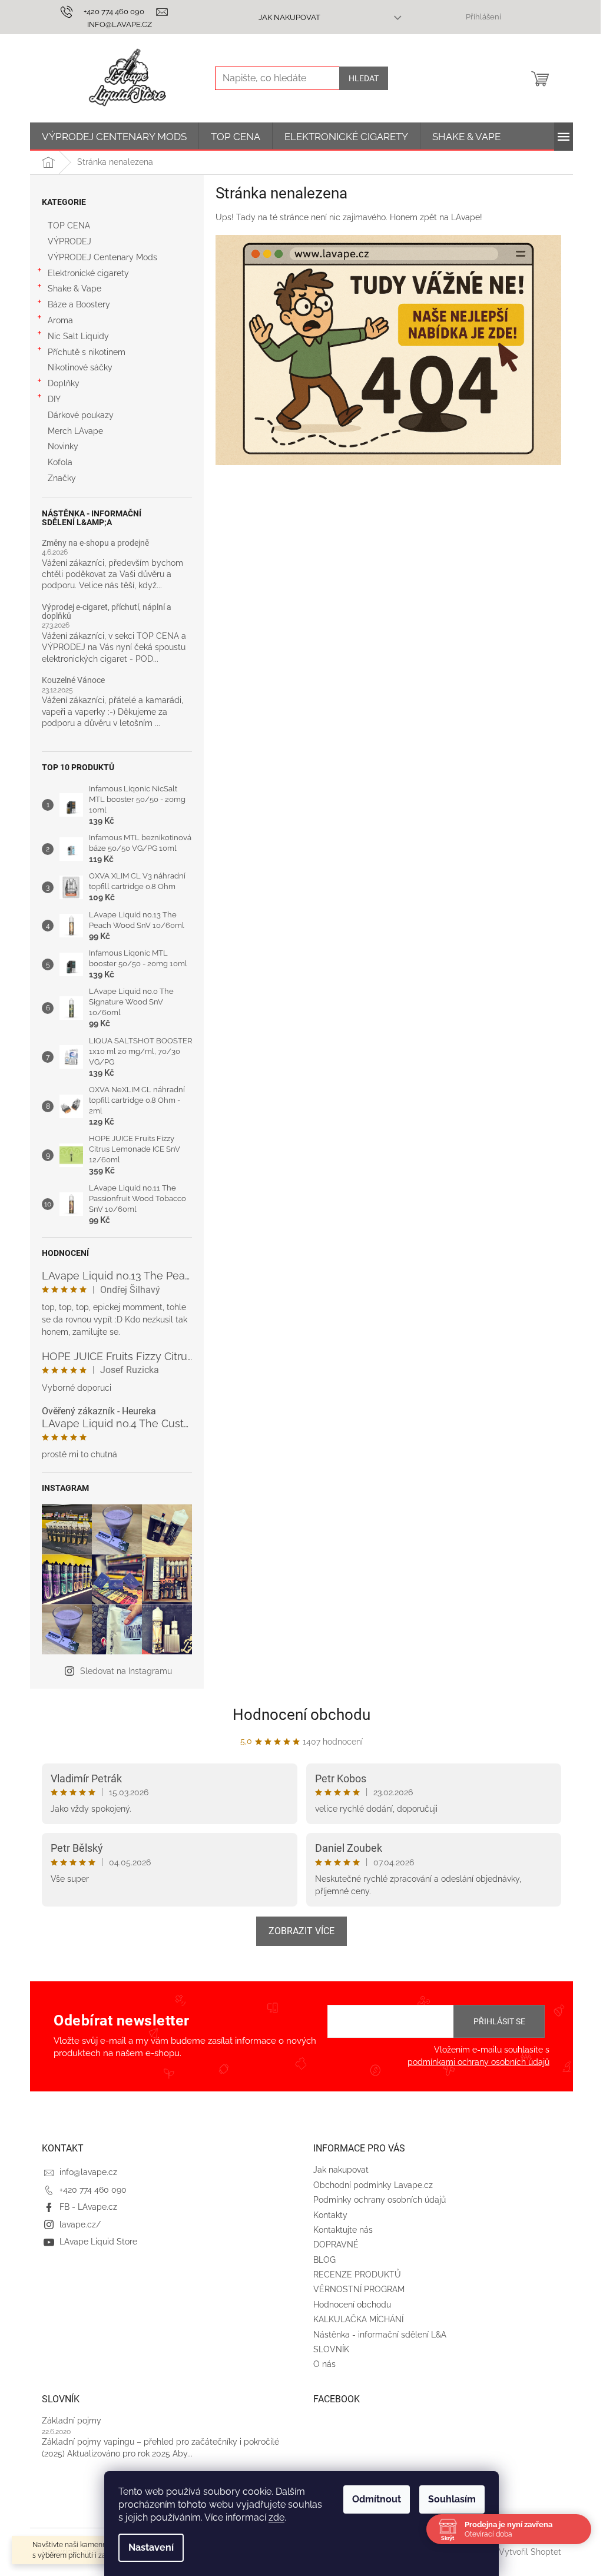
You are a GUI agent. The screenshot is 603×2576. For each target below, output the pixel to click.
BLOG (324, 2260)
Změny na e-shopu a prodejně (95, 543)
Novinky (63, 446)
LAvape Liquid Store (98, 2242)
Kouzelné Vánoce (73, 680)
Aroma (60, 320)
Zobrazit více (301, 1931)
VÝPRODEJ (69, 241)
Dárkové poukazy (81, 415)
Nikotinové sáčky (80, 367)
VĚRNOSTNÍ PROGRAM (359, 2289)
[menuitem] (114, 137)
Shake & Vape (74, 289)
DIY (54, 399)
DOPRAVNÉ (336, 2245)
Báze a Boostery (79, 304)
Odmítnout (377, 2499)
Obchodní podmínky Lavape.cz (373, 2185)
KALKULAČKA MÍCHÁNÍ (358, 2319)
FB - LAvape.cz (88, 2207)
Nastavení (151, 2547)
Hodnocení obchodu (301, 1715)
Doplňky (64, 383)
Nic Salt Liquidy (78, 336)
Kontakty (330, 2215)
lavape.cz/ (80, 2224)
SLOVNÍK (331, 2349)
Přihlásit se (499, 2021)
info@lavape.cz (88, 2172)
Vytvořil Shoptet (530, 2552)
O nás (324, 2364)
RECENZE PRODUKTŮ (357, 2275)
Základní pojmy (72, 2421)
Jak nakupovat (289, 17)
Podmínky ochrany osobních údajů (380, 2200)
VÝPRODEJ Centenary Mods (102, 257)
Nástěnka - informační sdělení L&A (380, 2335)
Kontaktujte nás (343, 2230)
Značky (62, 478)
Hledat (364, 78)
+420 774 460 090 (93, 2190)
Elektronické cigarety (88, 273)
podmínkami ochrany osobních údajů (478, 2062)
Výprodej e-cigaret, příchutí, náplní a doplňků (107, 612)
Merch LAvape (75, 431)
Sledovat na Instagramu (126, 1671)
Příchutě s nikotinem (87, 352)
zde (276, 2517)
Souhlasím (452, 2499)
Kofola (60, 462)
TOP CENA (69, 226)
